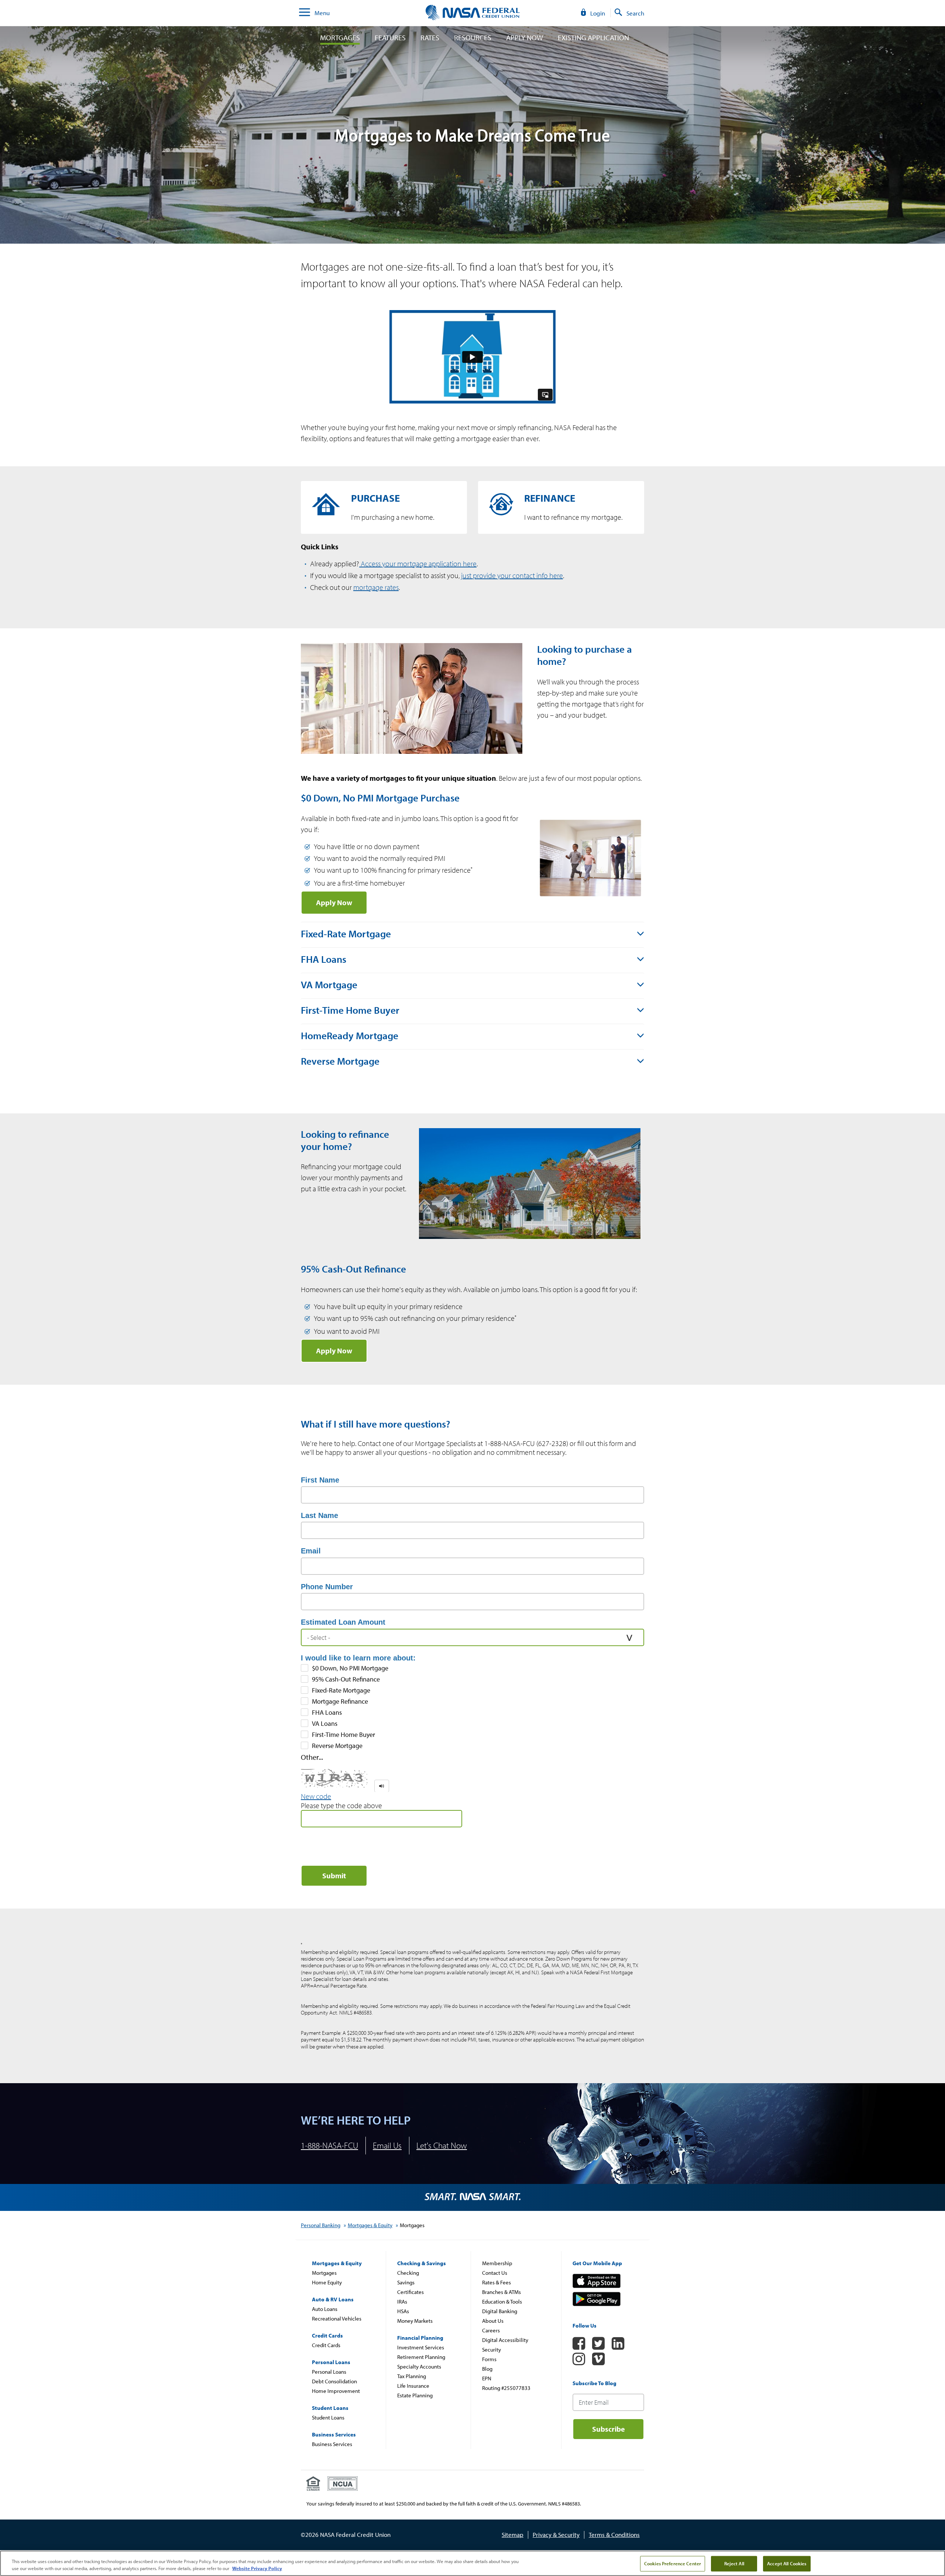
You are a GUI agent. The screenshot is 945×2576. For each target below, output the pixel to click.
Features (390, 38)
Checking (408, 2273)
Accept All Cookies (787, 2563)
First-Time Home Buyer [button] (350, 1010)
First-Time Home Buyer (343, 1735)
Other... (312, 1757)
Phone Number (327, 1587)
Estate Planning (415, 2395)
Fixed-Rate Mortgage (341, 1690)
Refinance (561, 507)
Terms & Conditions (614, 2534)
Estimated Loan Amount (343, 1622)
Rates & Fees (496, 2282)
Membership (497, 2263)
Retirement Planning (421, 2357)
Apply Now (525, 38)
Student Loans (328, 2417)
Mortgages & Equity (370, 2225)
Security (492, 2350)
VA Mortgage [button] (329, 985)
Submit (334, 1876)
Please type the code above (341, 1806)
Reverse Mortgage (337, 1746)
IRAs (402, 2302)
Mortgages (340, 38)
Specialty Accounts (419, 2367)
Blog (487, 2369)
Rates (430, 38)
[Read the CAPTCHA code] (382, 1786)
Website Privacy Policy (257, 2568)
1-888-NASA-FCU (329, 2145)
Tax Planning (412, 2376)
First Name (320, 1480)
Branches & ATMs (501, 2292)
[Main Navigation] (305, 13)
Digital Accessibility (505, 2340)
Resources (473, 38)
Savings (406, 2282)
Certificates (410, 2292)
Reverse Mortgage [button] (340, 1061)
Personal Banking (321, 2225)
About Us (493, 2321)
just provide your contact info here (512, 575)
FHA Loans (327, 1713)
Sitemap (513, 2534)
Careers (491, 2330)
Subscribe (609, 2429)
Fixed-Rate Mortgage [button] (346, 934)
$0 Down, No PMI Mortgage (350, 1668)
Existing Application (593, 38)
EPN (487, 2378)
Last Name (319, 1515)
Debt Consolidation (334, 2381)
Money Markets (415, 2321)
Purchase (384, 507)
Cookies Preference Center (673, 2563)
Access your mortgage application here (418, 564)
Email (311, 1551)
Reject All (734, 2563)
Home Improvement (336, 2391)
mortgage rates (376, 587)
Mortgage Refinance (340, 1701)
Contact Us (495, 2273)
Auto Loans (325, 2309)
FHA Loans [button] (324, 959)
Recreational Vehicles (337, 2319)
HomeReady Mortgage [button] (350, 1035)
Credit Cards (326, 2345)
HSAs (403, 2311)
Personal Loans (329, 2372)
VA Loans (325, 1724)
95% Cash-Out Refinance (346, 1679)
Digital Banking (500, 2311)
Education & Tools (502, 2302)
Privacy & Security (556, 2534)
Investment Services (421, 2347)
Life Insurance (413, 2386)
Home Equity (327, 2282)
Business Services (332, 2444)
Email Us (387, 2145)
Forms (489, 2359)
